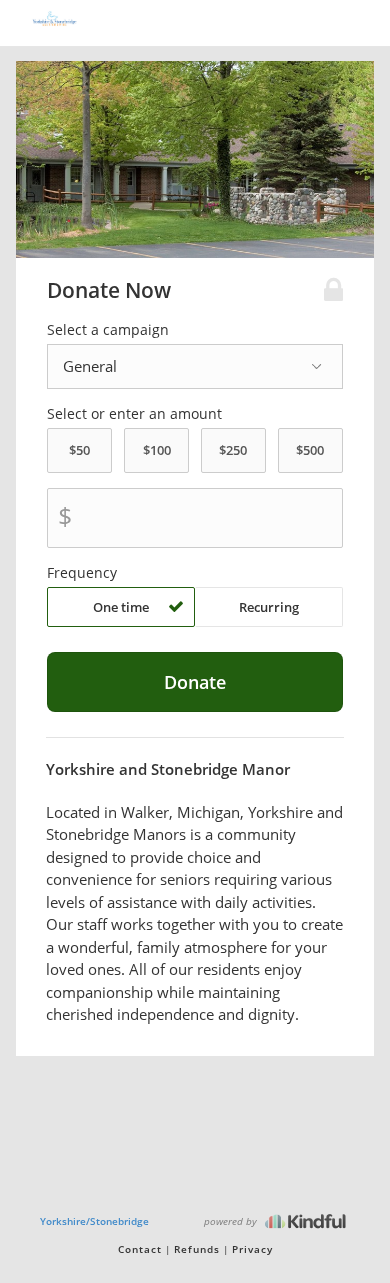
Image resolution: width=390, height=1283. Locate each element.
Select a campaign (108, 330)
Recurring (269, 607)
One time (121, 607)
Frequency (82, 573)
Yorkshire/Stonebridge (94, 1221)
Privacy (252, 1249)
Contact (140, 1249)
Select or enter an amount (134, 414)
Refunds (197, 1249)
